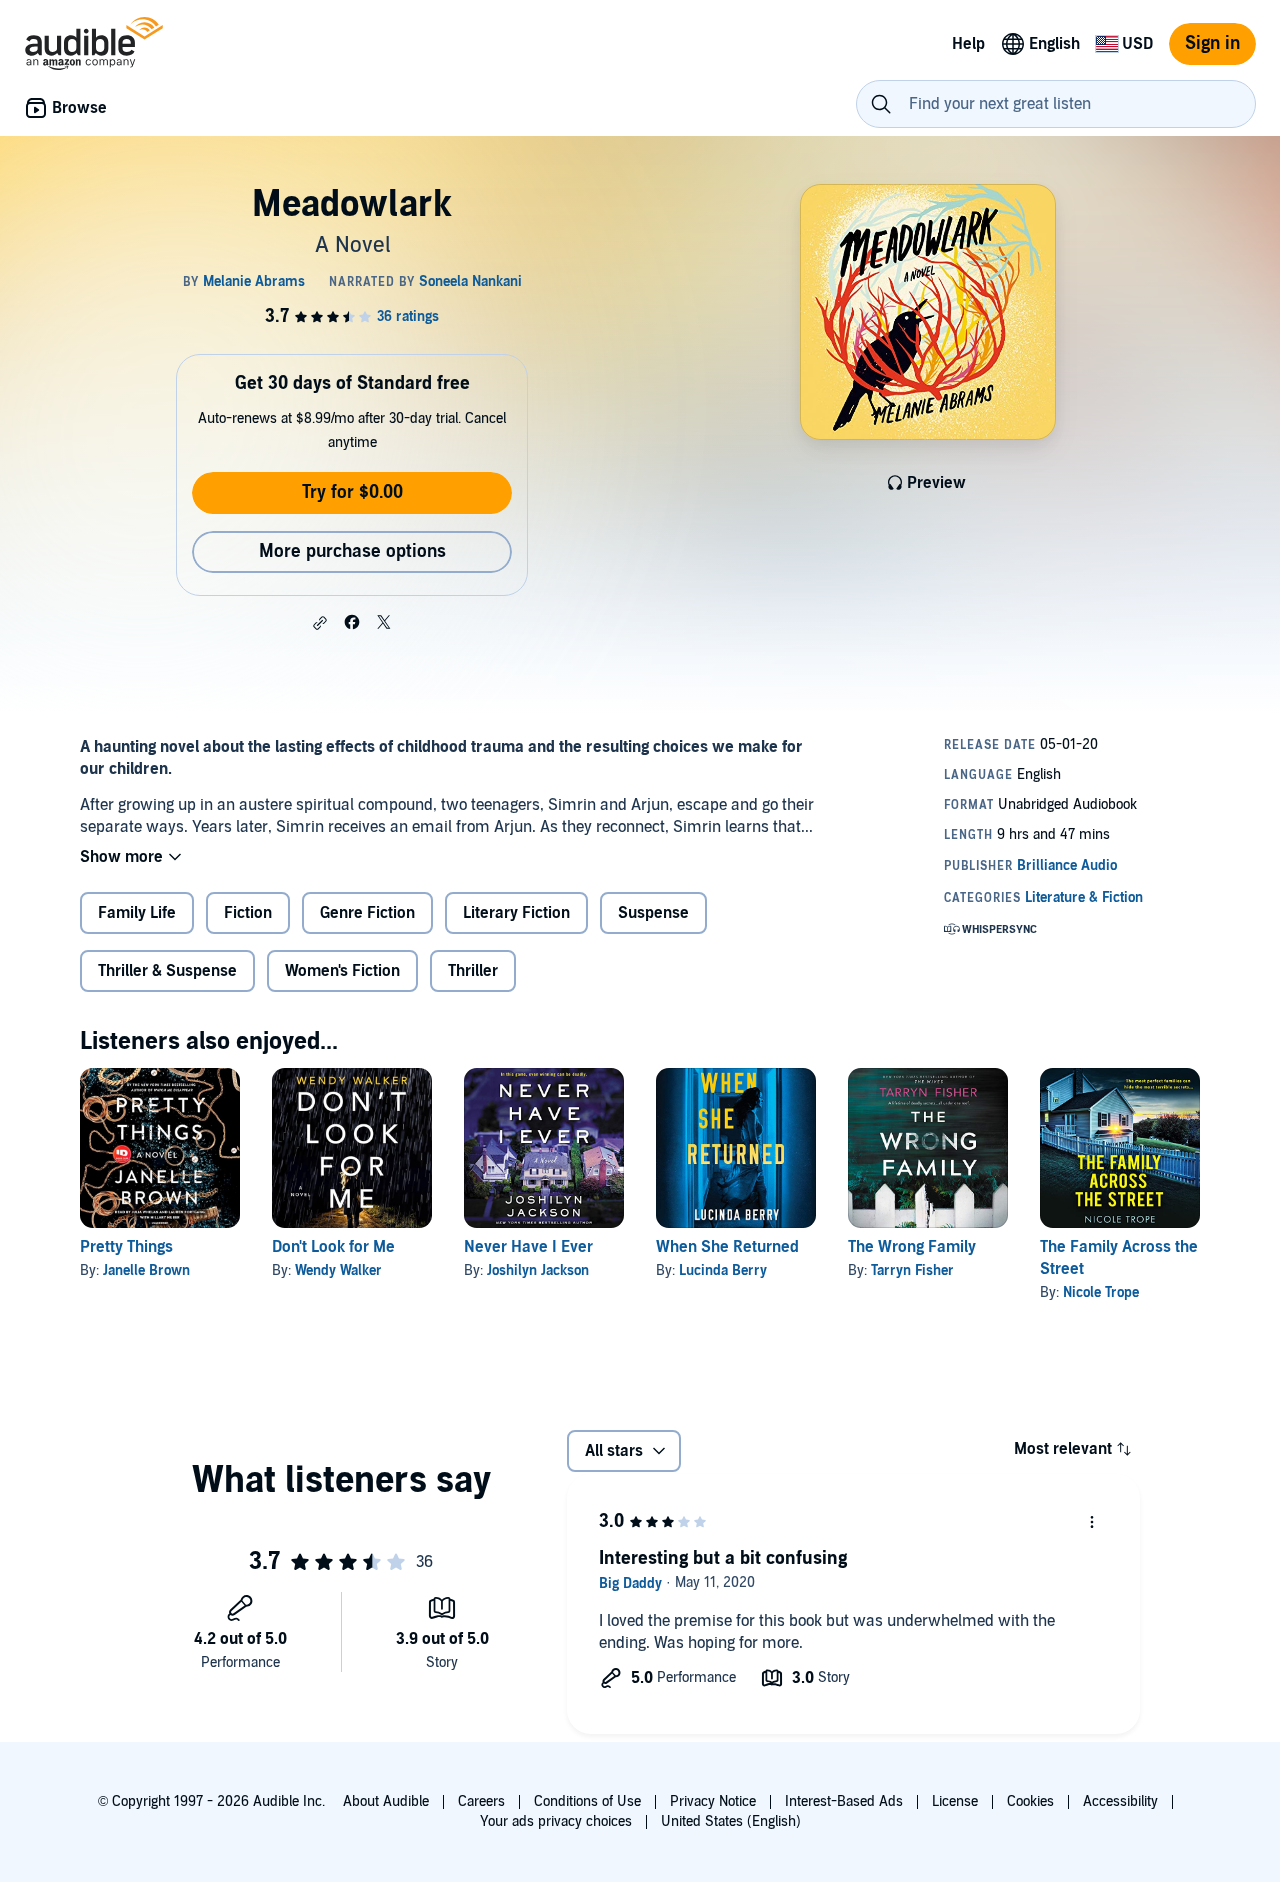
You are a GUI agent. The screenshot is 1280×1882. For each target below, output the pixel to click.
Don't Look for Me (333, 1247)
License (955, 1801)
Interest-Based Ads (844, 1801)
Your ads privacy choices (556, 1821)
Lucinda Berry (723, 1270)
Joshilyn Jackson (538, 1270)
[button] (320, 623)
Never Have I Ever (528, 1247)
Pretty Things (126, 1247)
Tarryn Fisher (912, 1270)
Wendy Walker (338, 1270)
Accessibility (1120, 1801)
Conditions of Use (587, 1801)
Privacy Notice (713, 1801)
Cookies (1030, 1801)
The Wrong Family (912, 1247)
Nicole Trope (1101, 1292)
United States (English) (731, 1821)
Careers (481, 1801)
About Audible (386, 1801)
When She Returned (727, 1247)
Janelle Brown (146, 1270)
